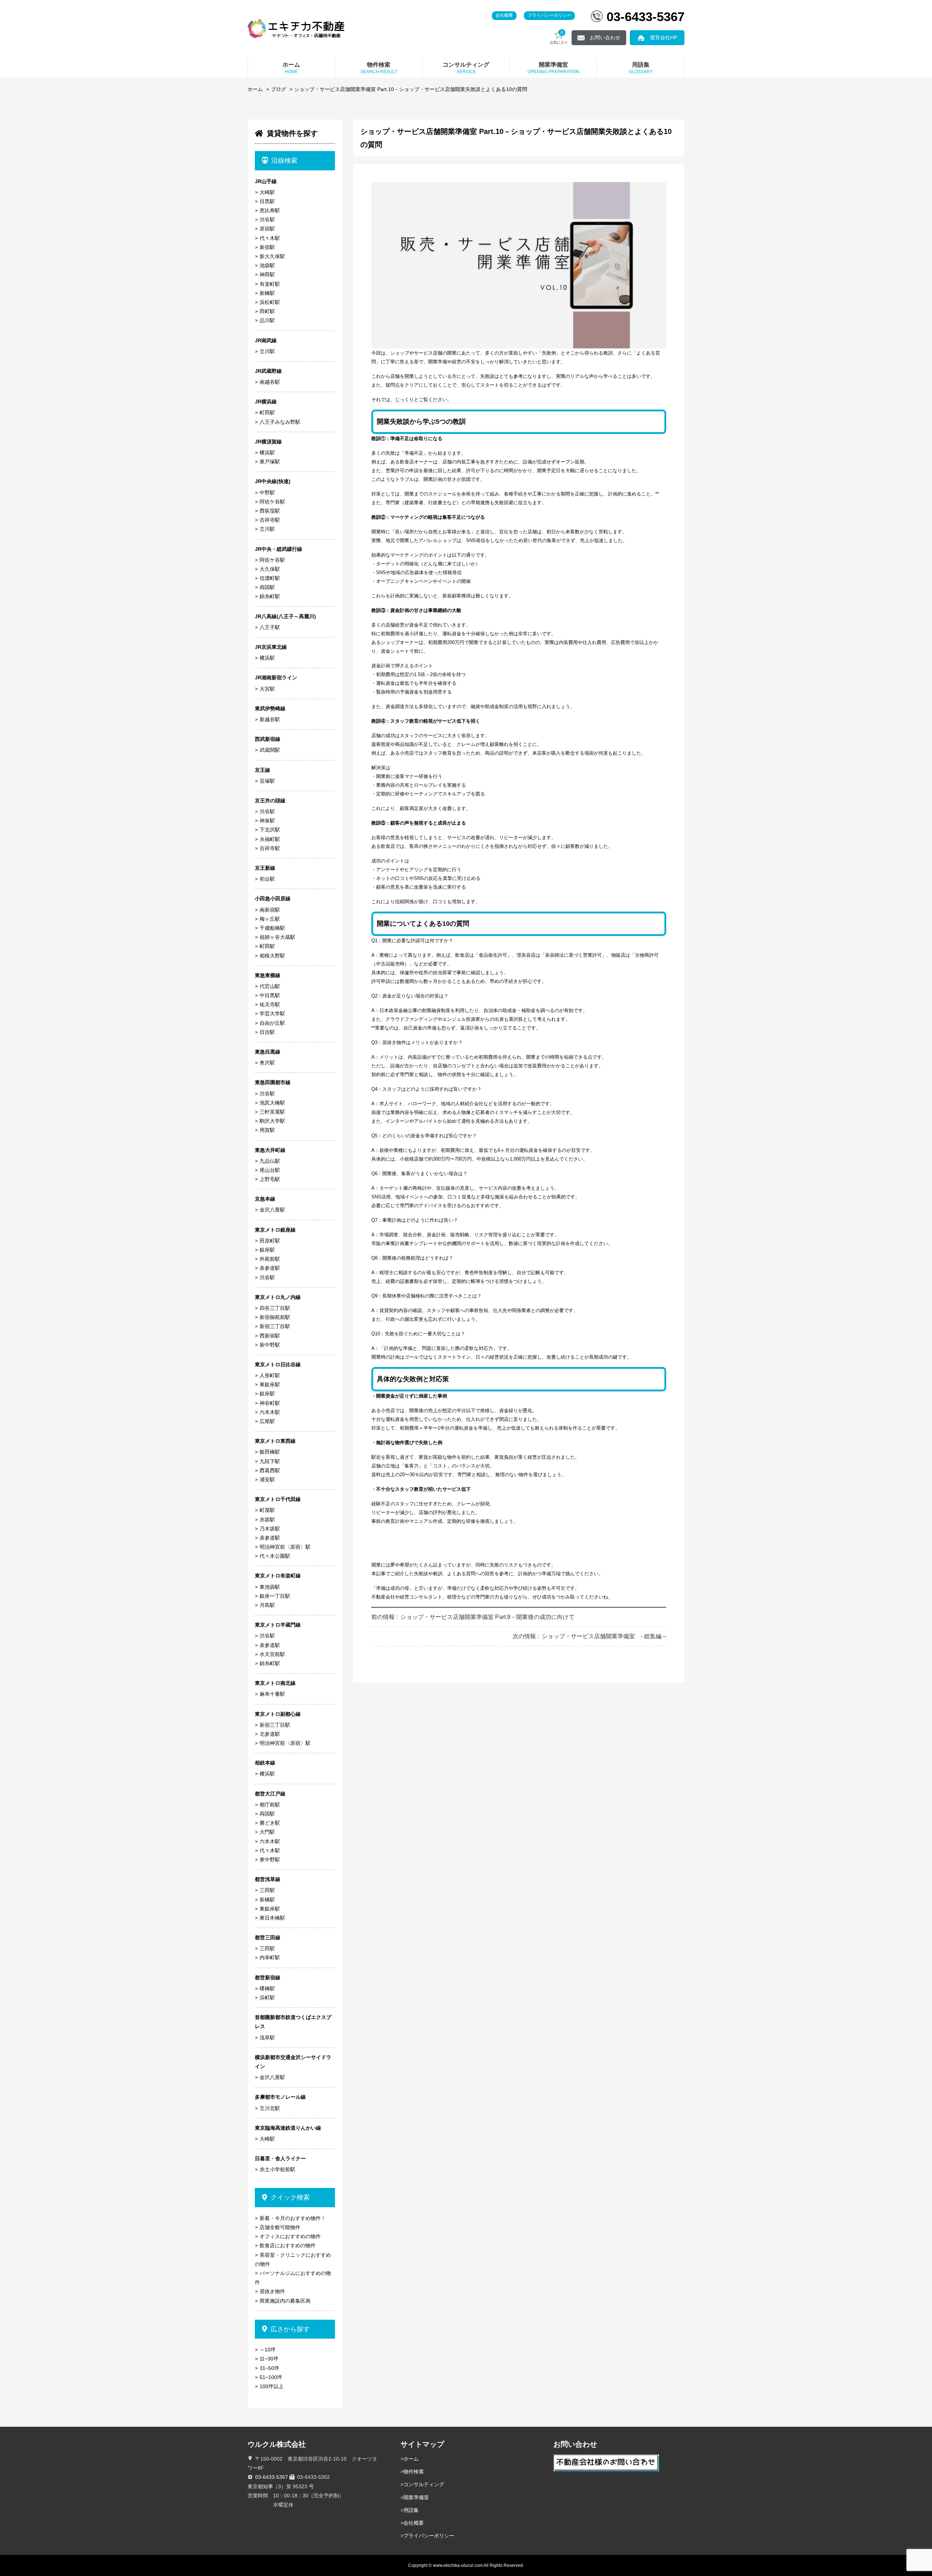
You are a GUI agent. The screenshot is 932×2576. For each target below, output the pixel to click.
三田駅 (267, 1890)
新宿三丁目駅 (275, 1326)
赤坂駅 (267, 1520)
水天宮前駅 (272, 1654)
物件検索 (414, 2472)
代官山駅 (270, 986)
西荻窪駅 (270, 511)
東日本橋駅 (272, 1918)
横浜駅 (267, 453)
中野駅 (267, 493)
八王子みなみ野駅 (280, 422)
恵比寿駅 (270, 210)
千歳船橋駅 (272, 928)
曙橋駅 (267, 1988)
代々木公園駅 (275, 1556)
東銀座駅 (270, 1384)
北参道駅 (270, 1734)
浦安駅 (267, 1479)
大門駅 (267, 1832)
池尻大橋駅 (272, 1103)
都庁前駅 (270, 1805)
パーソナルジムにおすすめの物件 (293, 2278)
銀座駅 (267, 1250)
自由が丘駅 (272, 1023)
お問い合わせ (605, 37)
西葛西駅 (270, 1470)
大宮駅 (267, 689)
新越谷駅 (270, 719)
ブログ (279, 89)
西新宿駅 (270, 1336)
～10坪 (268, 2350)
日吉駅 (267, 1032)
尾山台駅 (270, 1170)
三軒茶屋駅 (272, 1112)
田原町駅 (270, 1241)
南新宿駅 (270, 910)
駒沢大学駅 (272, 1121)
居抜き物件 (272, 2291)
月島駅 (267, 1605)
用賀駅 (267, 1130)
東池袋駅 (270, 1587)
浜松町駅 (270, 302)
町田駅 (267, 412)
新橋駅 (267, 293)
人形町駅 (270, 1375)
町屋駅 (267, 1510)
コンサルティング (424, 2484)
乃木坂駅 (270, 1529)
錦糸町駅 (270, 596)
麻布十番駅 (272, 1694)
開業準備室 (416, 2497)
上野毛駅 (270, 1179)
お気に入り (559, 37)
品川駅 (267, 320)
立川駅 (267, 351)
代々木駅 (270, 238)
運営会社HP (664, 37)
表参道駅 (270, 1268)
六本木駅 (270, 1412)
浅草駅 (267, 2038)
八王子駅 (270, 627)
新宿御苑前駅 (275, 1317)
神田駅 (267, 274)
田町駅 (267, 311)
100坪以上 (272, 2386)
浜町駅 (267, 1998)
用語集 (411, 2510)
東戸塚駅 (270, 462)
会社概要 (504, 15)
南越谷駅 (270, 382)
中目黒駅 (270, 995)
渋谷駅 (267, 220)
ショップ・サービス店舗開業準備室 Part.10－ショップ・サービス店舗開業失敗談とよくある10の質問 (411, 89)
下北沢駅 (270, 830)
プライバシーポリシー (549, 15)
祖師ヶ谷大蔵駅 (277, 937)
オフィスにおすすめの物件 (290, 2236)
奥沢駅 (267, 1063)
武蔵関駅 (270, 750)
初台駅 (267, 879)
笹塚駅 (267, 781)
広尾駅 (267, 1421)
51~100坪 (271, 2377)
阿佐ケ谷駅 (272, 502)
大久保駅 (270, 569)
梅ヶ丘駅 (270, 919)
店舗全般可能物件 (280, 2227)
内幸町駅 (270, 1957)
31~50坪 (269, 2368)
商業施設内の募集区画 (285, 2301)
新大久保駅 (272, 256)
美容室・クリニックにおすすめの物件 (293, 2259)
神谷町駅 (270, 1403)
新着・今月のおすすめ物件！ (293, 2218)
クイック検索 (290, 2197)
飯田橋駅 (270, 1452)
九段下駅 (270, 1461)
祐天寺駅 (270, 1004)
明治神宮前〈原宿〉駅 (285, 1547)
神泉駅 (267, 821)
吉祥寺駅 (270, 520)
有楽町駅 (270, 284)
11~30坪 (269, 2359)
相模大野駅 (272, 956)
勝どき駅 (270, 1823)
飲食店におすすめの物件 (288, 2245)
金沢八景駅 (272, 1210)
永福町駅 (270, 839)
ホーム (255, 89)
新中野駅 (270, 1345)
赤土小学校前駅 (277, 2169)
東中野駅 (270, 1860)
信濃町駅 (270, 578)
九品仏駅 (270, 1161)
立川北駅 (270, 2108)
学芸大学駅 (272, 1014)
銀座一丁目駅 (275, 1596)
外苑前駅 (270, 1259)
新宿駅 (267, 247)
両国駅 (267, 587)
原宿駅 (267, 229)
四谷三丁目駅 (275, 1308)
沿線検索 (284, 161)
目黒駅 (267, 201)
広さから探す (290, 2329)
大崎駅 (267, 192)
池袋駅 (267, 265)
